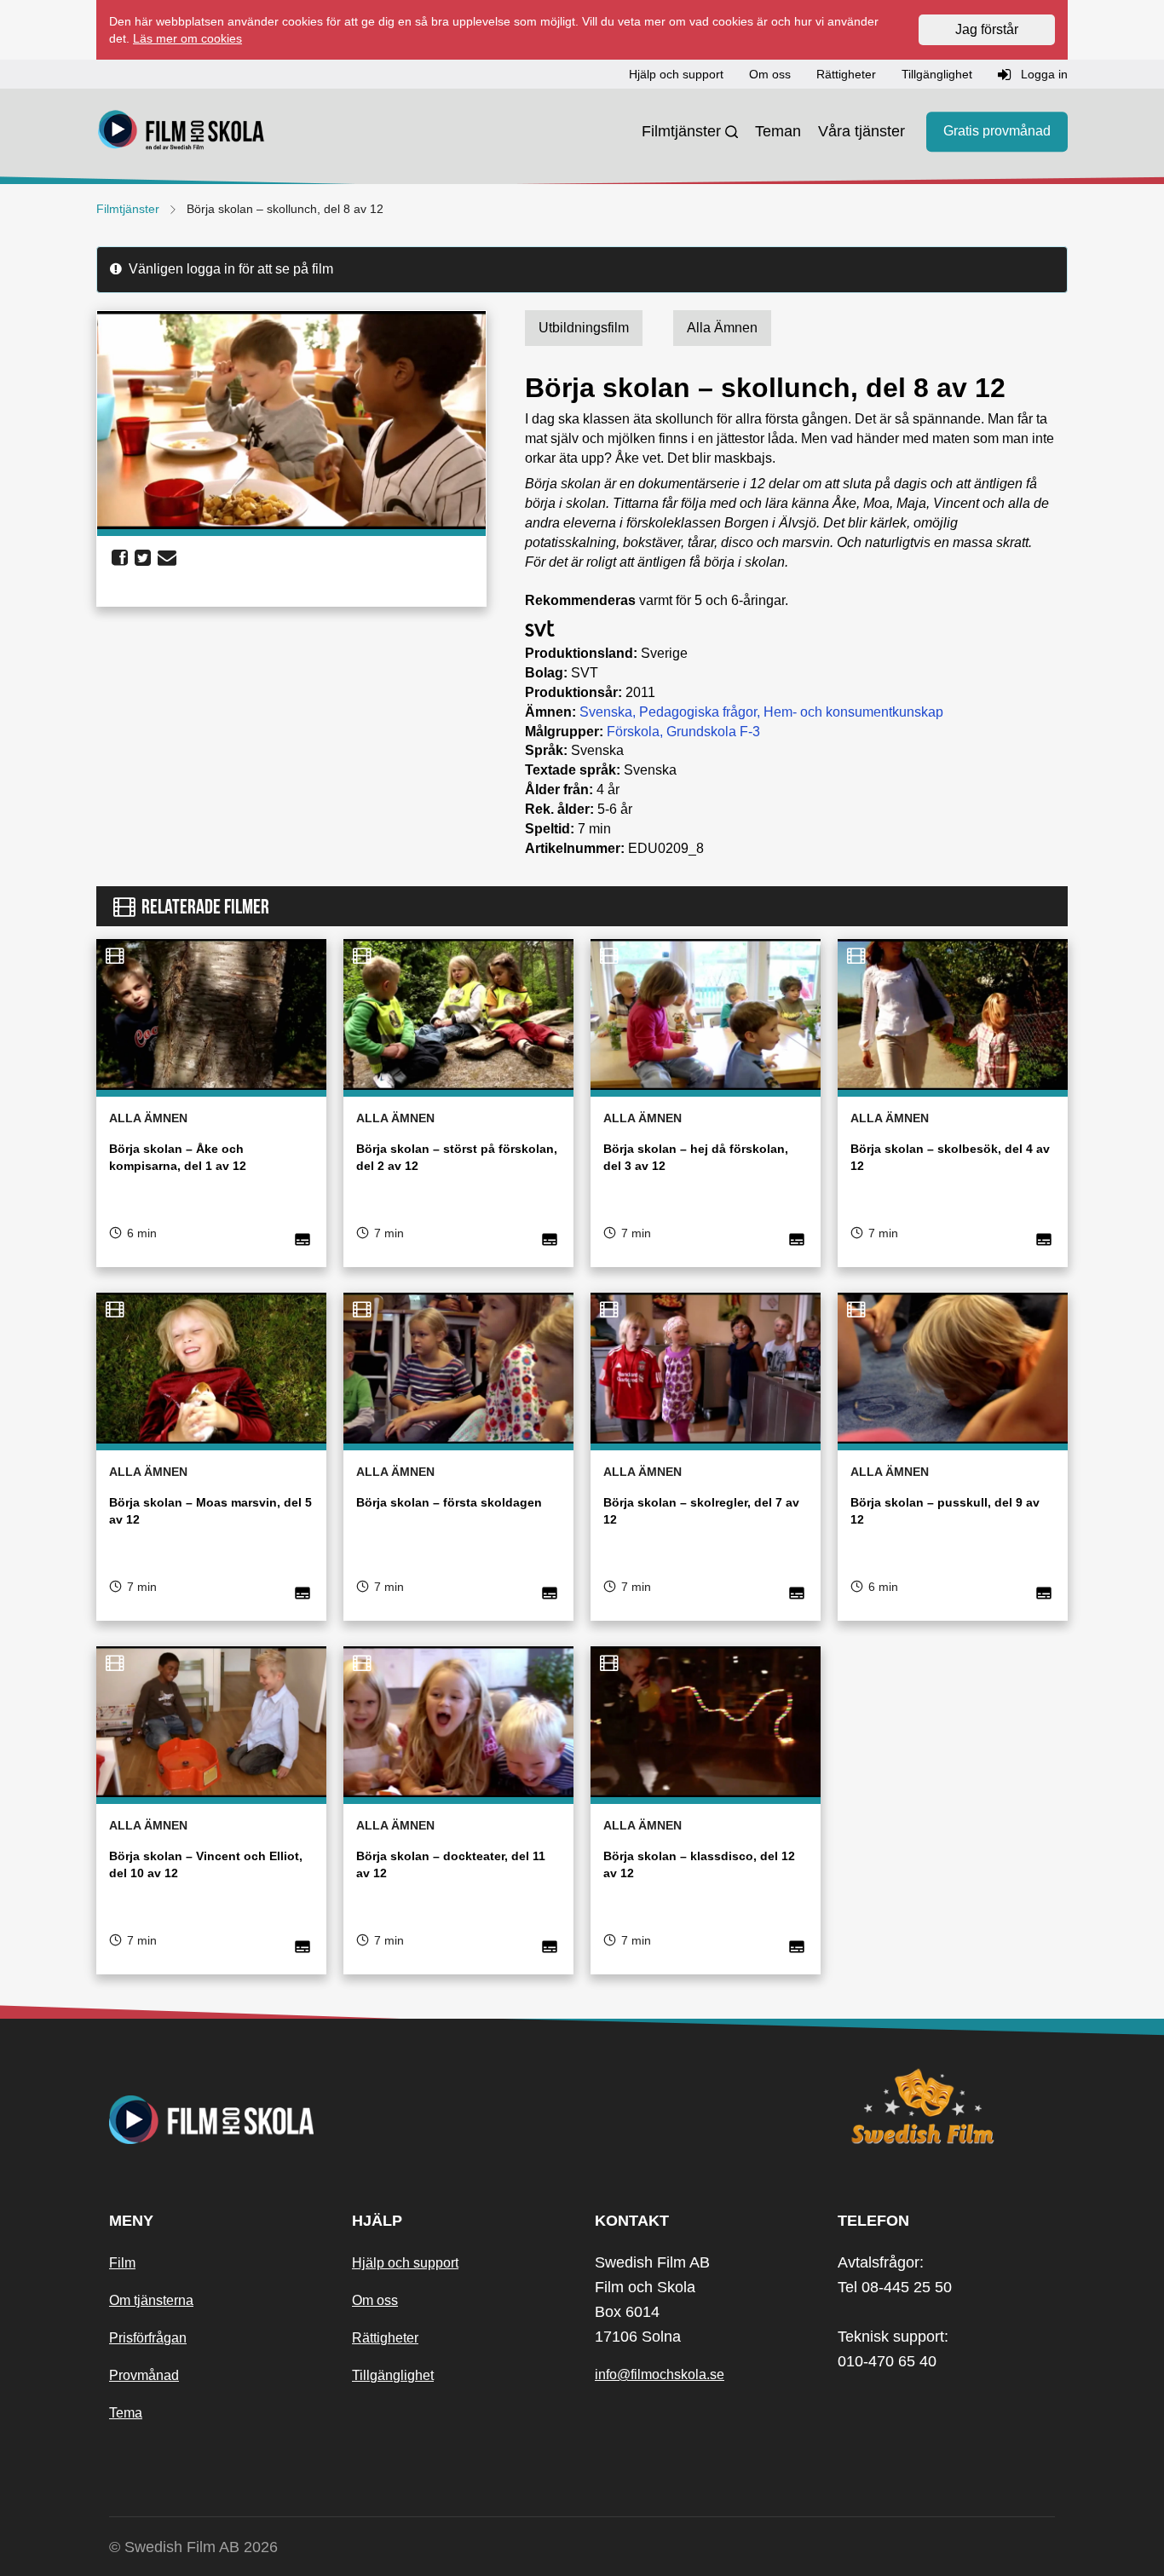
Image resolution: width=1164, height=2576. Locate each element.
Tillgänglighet (393, 2375)
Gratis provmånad (997, 132)
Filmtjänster (681, 131)
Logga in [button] (1043, 74)
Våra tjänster (861, 131)
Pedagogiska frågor (698, 712)
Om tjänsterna (151, 2300)
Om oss (375, 2300)
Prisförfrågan (148, 2338)
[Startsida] (182, 132)
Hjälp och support (405, 2263)
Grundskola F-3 (713, 732)
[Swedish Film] (946, 2106)
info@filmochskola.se (660, 2374)
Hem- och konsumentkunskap (853, 712)
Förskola (633, 732)
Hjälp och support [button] (676, 74)
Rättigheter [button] (846, 74)
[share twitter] (143, 558)
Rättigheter (385, 2338)
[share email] (167, 558)
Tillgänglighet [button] (937, 74)
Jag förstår (987, 29)
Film (122, 2263)
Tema (126, 2413)
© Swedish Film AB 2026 (193, 2547)
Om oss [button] (770, 74)
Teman (778, 131)
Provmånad (144, 2375)
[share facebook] (120, 558)
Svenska (606, 712)
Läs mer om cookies (187, 38)
